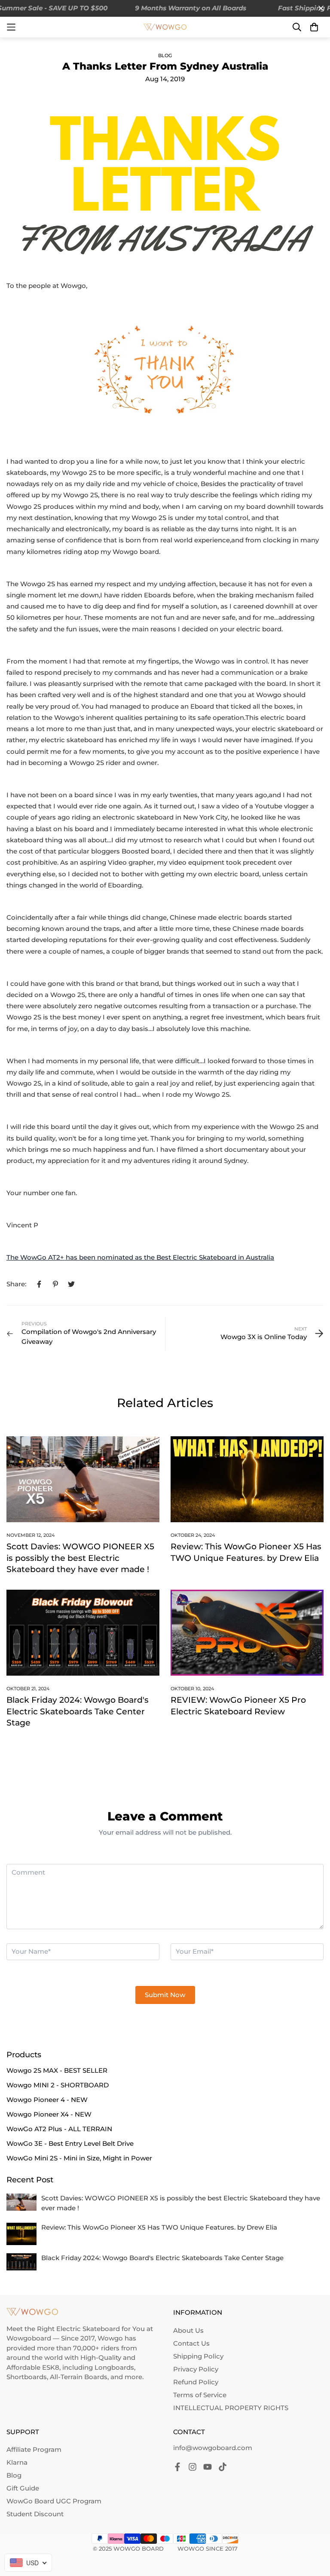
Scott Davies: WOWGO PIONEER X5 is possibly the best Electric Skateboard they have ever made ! (80, 1558)
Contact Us (191, 2343)
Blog (165, 55)
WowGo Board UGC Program (54, 2501)
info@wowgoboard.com (213, 2448)
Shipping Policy (198, 2356)
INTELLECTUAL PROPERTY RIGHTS (231, 2408)
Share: (16, 1284)
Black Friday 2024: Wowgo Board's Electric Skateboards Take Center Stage (78, 1711)
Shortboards (27, 2377)
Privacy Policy (196, 2369)
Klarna (17, 2462)
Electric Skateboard (88, 2329)
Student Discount (35, 2514)
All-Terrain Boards (79, 2377)
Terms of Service (200, 2395)
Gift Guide (23, 2488)
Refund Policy (196, 2382)
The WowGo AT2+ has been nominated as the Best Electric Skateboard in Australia (140, 1257)
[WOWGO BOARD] (165, 27)
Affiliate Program (34, 2449)
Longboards (114, 2367)
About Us (188, 2330)
